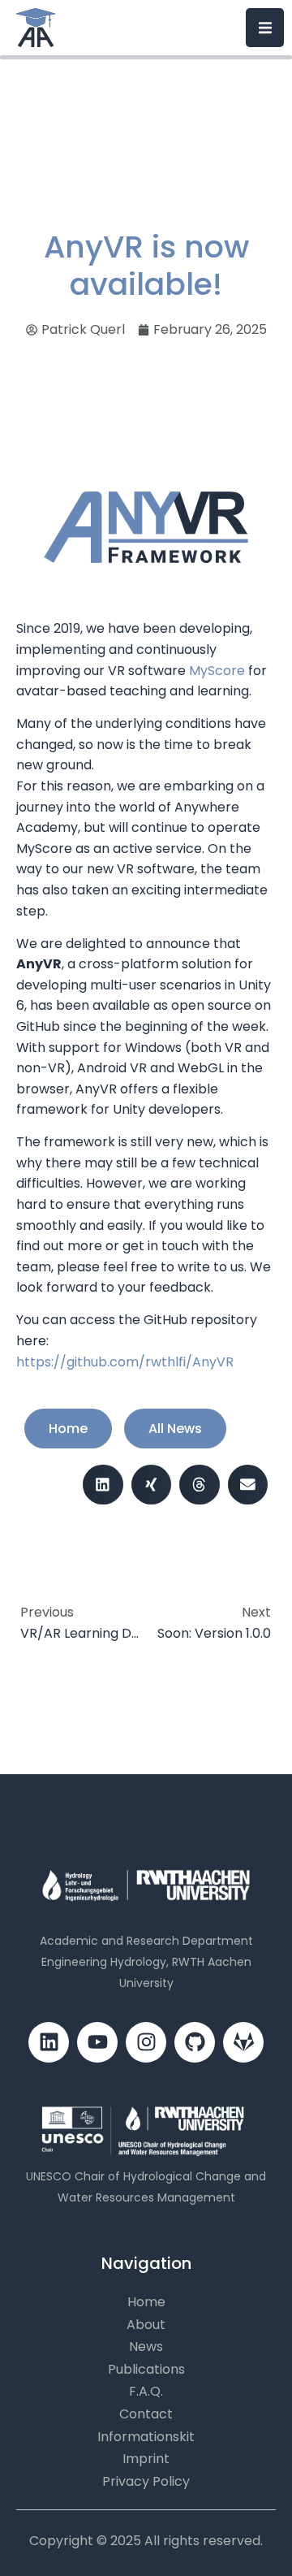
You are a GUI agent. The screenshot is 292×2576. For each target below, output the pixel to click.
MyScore (219, 671)
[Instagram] (146, 2042)
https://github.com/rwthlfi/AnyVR (125, 1362)
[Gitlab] (243, 2042)
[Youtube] (97, 2042)
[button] (103, 1485)
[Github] (195, 2042)
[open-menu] (265, 27)
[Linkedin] (49, 2042)
